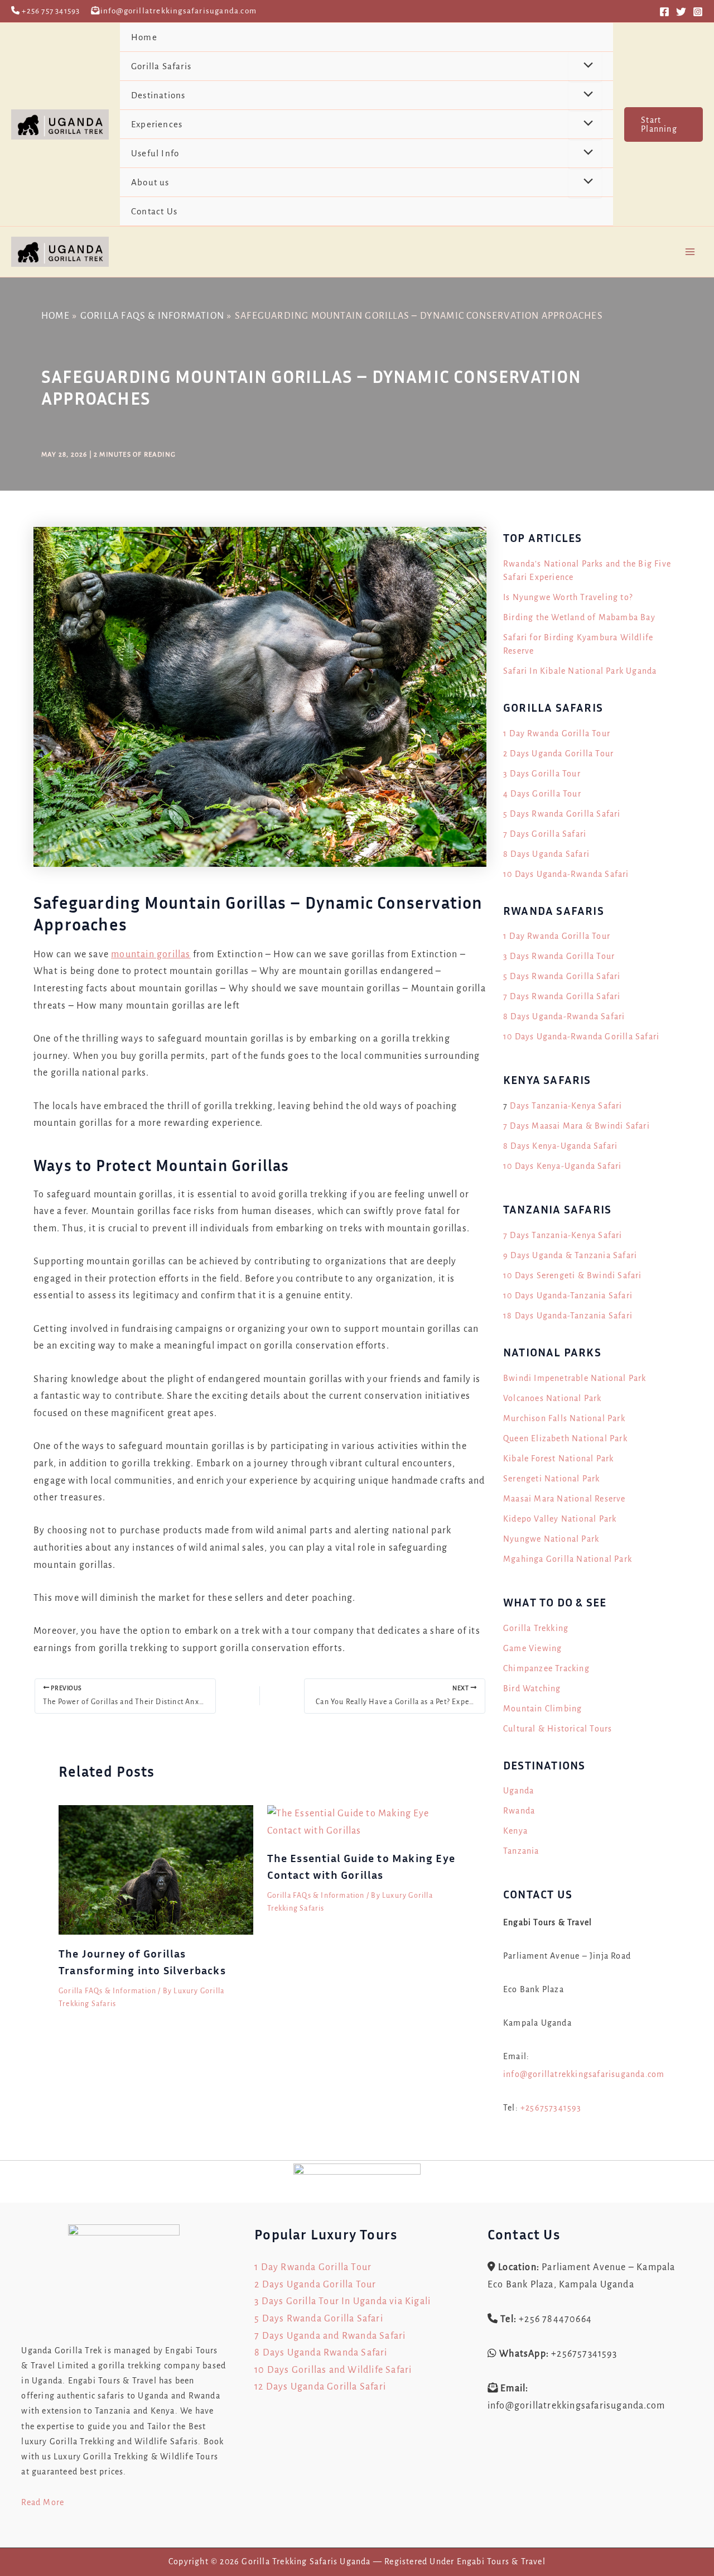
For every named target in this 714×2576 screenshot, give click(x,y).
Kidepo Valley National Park (560, 1519)
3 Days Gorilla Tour (542, 774)
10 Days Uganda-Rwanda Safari (566, 874)
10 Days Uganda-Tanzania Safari (568, 1296)
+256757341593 (551, 2108)
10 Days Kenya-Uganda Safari (562, 1166)
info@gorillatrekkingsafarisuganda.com (584, 2074)
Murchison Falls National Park (564, 1418)
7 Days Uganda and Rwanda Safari (330, 2336)
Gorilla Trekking (536, 1628)
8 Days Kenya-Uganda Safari (560, 1146)
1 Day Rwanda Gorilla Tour (557, 733)
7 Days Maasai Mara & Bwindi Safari (576, 1126)
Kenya (515, 1831)
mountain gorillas (151, 954)
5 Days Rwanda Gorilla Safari (562, 814)
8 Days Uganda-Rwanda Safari (564, 1016)
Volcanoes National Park (553, 1398)
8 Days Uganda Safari (546, 854)
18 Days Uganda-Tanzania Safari (568, 1316)
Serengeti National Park (552, 1479)
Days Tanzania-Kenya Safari (566, 1106)
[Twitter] (681, 12)
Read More (43, 2502)
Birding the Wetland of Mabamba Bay (579, 617)
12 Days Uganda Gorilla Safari (320, 2387)
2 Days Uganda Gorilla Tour (558, 754)
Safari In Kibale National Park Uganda (580, 671)
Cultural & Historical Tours (558, 1729)
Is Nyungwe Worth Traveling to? (568, 597)
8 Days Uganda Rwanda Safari (321, 2353)
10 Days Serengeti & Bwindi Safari (573, 1275)
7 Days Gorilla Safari (545, 834)
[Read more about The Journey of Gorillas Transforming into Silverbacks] (156, 1869)
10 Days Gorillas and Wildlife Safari (333, 2370)
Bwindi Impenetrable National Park (575, 1378)
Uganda (518, 1791)
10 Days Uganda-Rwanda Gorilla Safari (581, 1037)
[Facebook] (664, 12)
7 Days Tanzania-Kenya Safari (563, 1235)
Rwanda (519, 1811)
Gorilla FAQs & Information (107, 1991)
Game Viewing (532, 1648)
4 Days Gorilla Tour (542, 794)
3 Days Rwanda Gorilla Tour (559, 956)
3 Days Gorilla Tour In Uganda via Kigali (342, 2301)
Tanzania (521, 1851)
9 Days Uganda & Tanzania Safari (570, 1255)
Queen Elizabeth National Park (565, 1438)
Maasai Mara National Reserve (565, 1499)
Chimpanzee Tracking (546, 1668)
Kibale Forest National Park (558, 1459)
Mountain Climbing (542, 1709)
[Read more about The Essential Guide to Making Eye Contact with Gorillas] (365, 1822)
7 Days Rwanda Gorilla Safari (562, 996)
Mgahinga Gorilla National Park (568, 1559)
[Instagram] (698, 12)
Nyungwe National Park (551, 1539)
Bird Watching (532, 1688)
